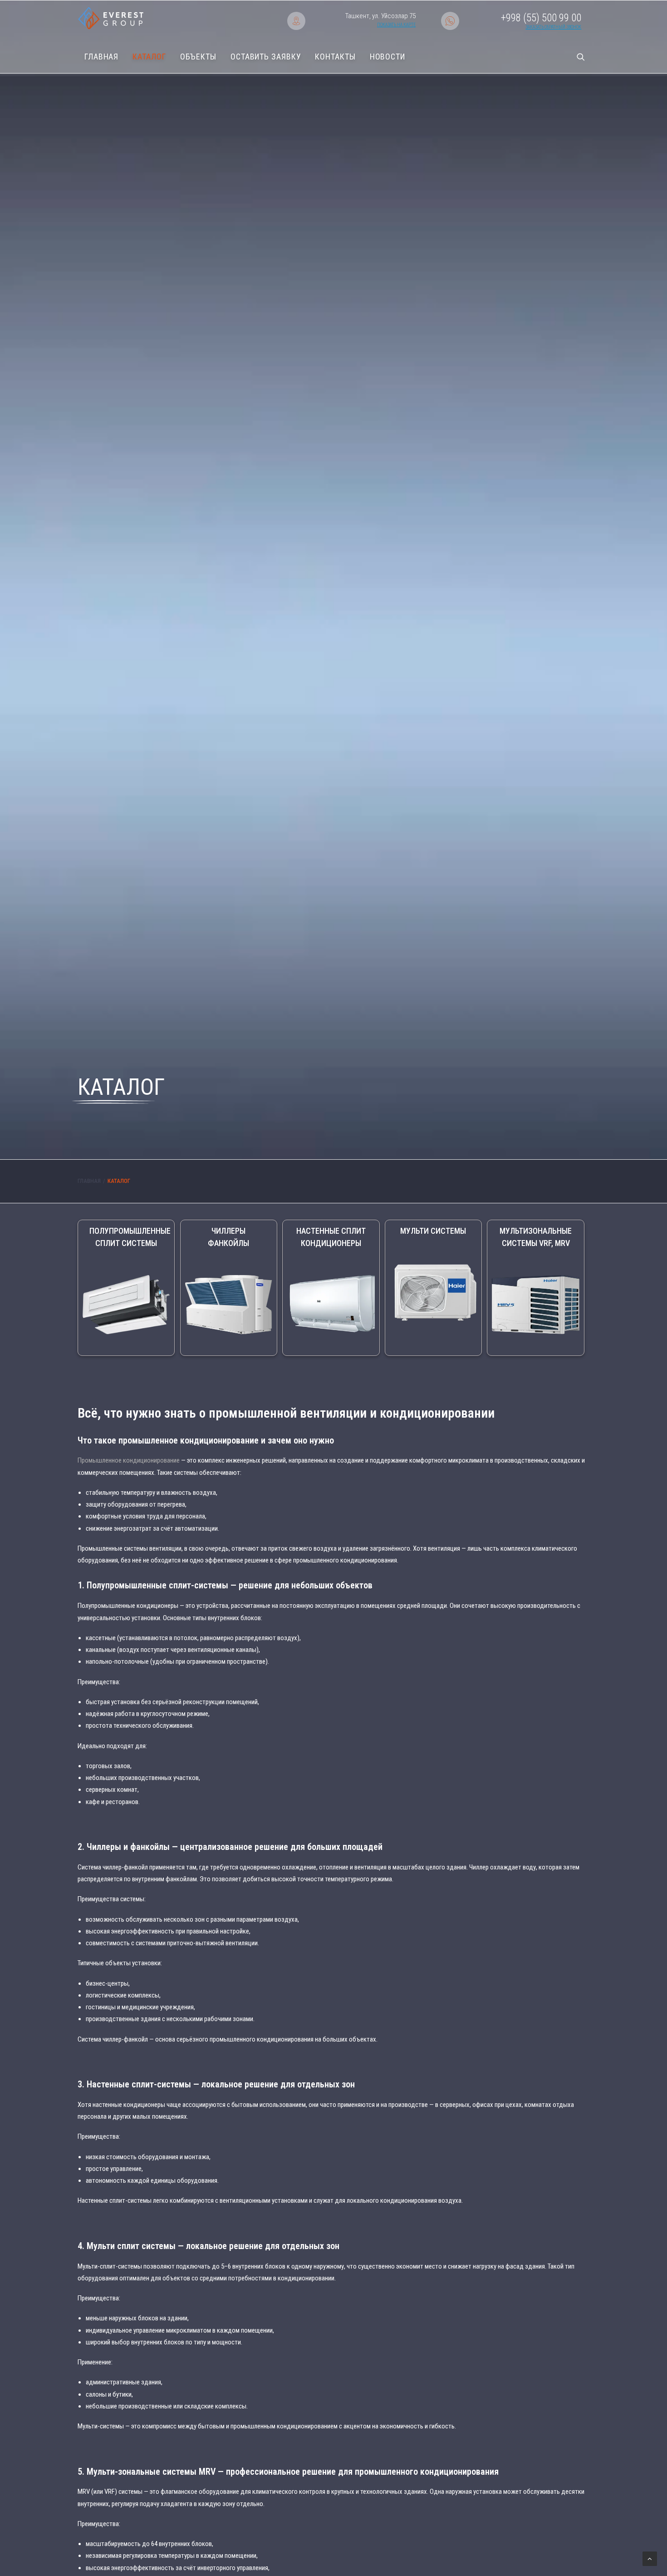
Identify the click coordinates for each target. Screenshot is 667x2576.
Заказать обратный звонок (553, 27)
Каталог (149, 57)
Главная (101, 57)
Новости (387, 57)
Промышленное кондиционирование (129, 1460)
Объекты (198, 57)
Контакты (335, 57)
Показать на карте (396, 25)
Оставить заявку (266, 57)
